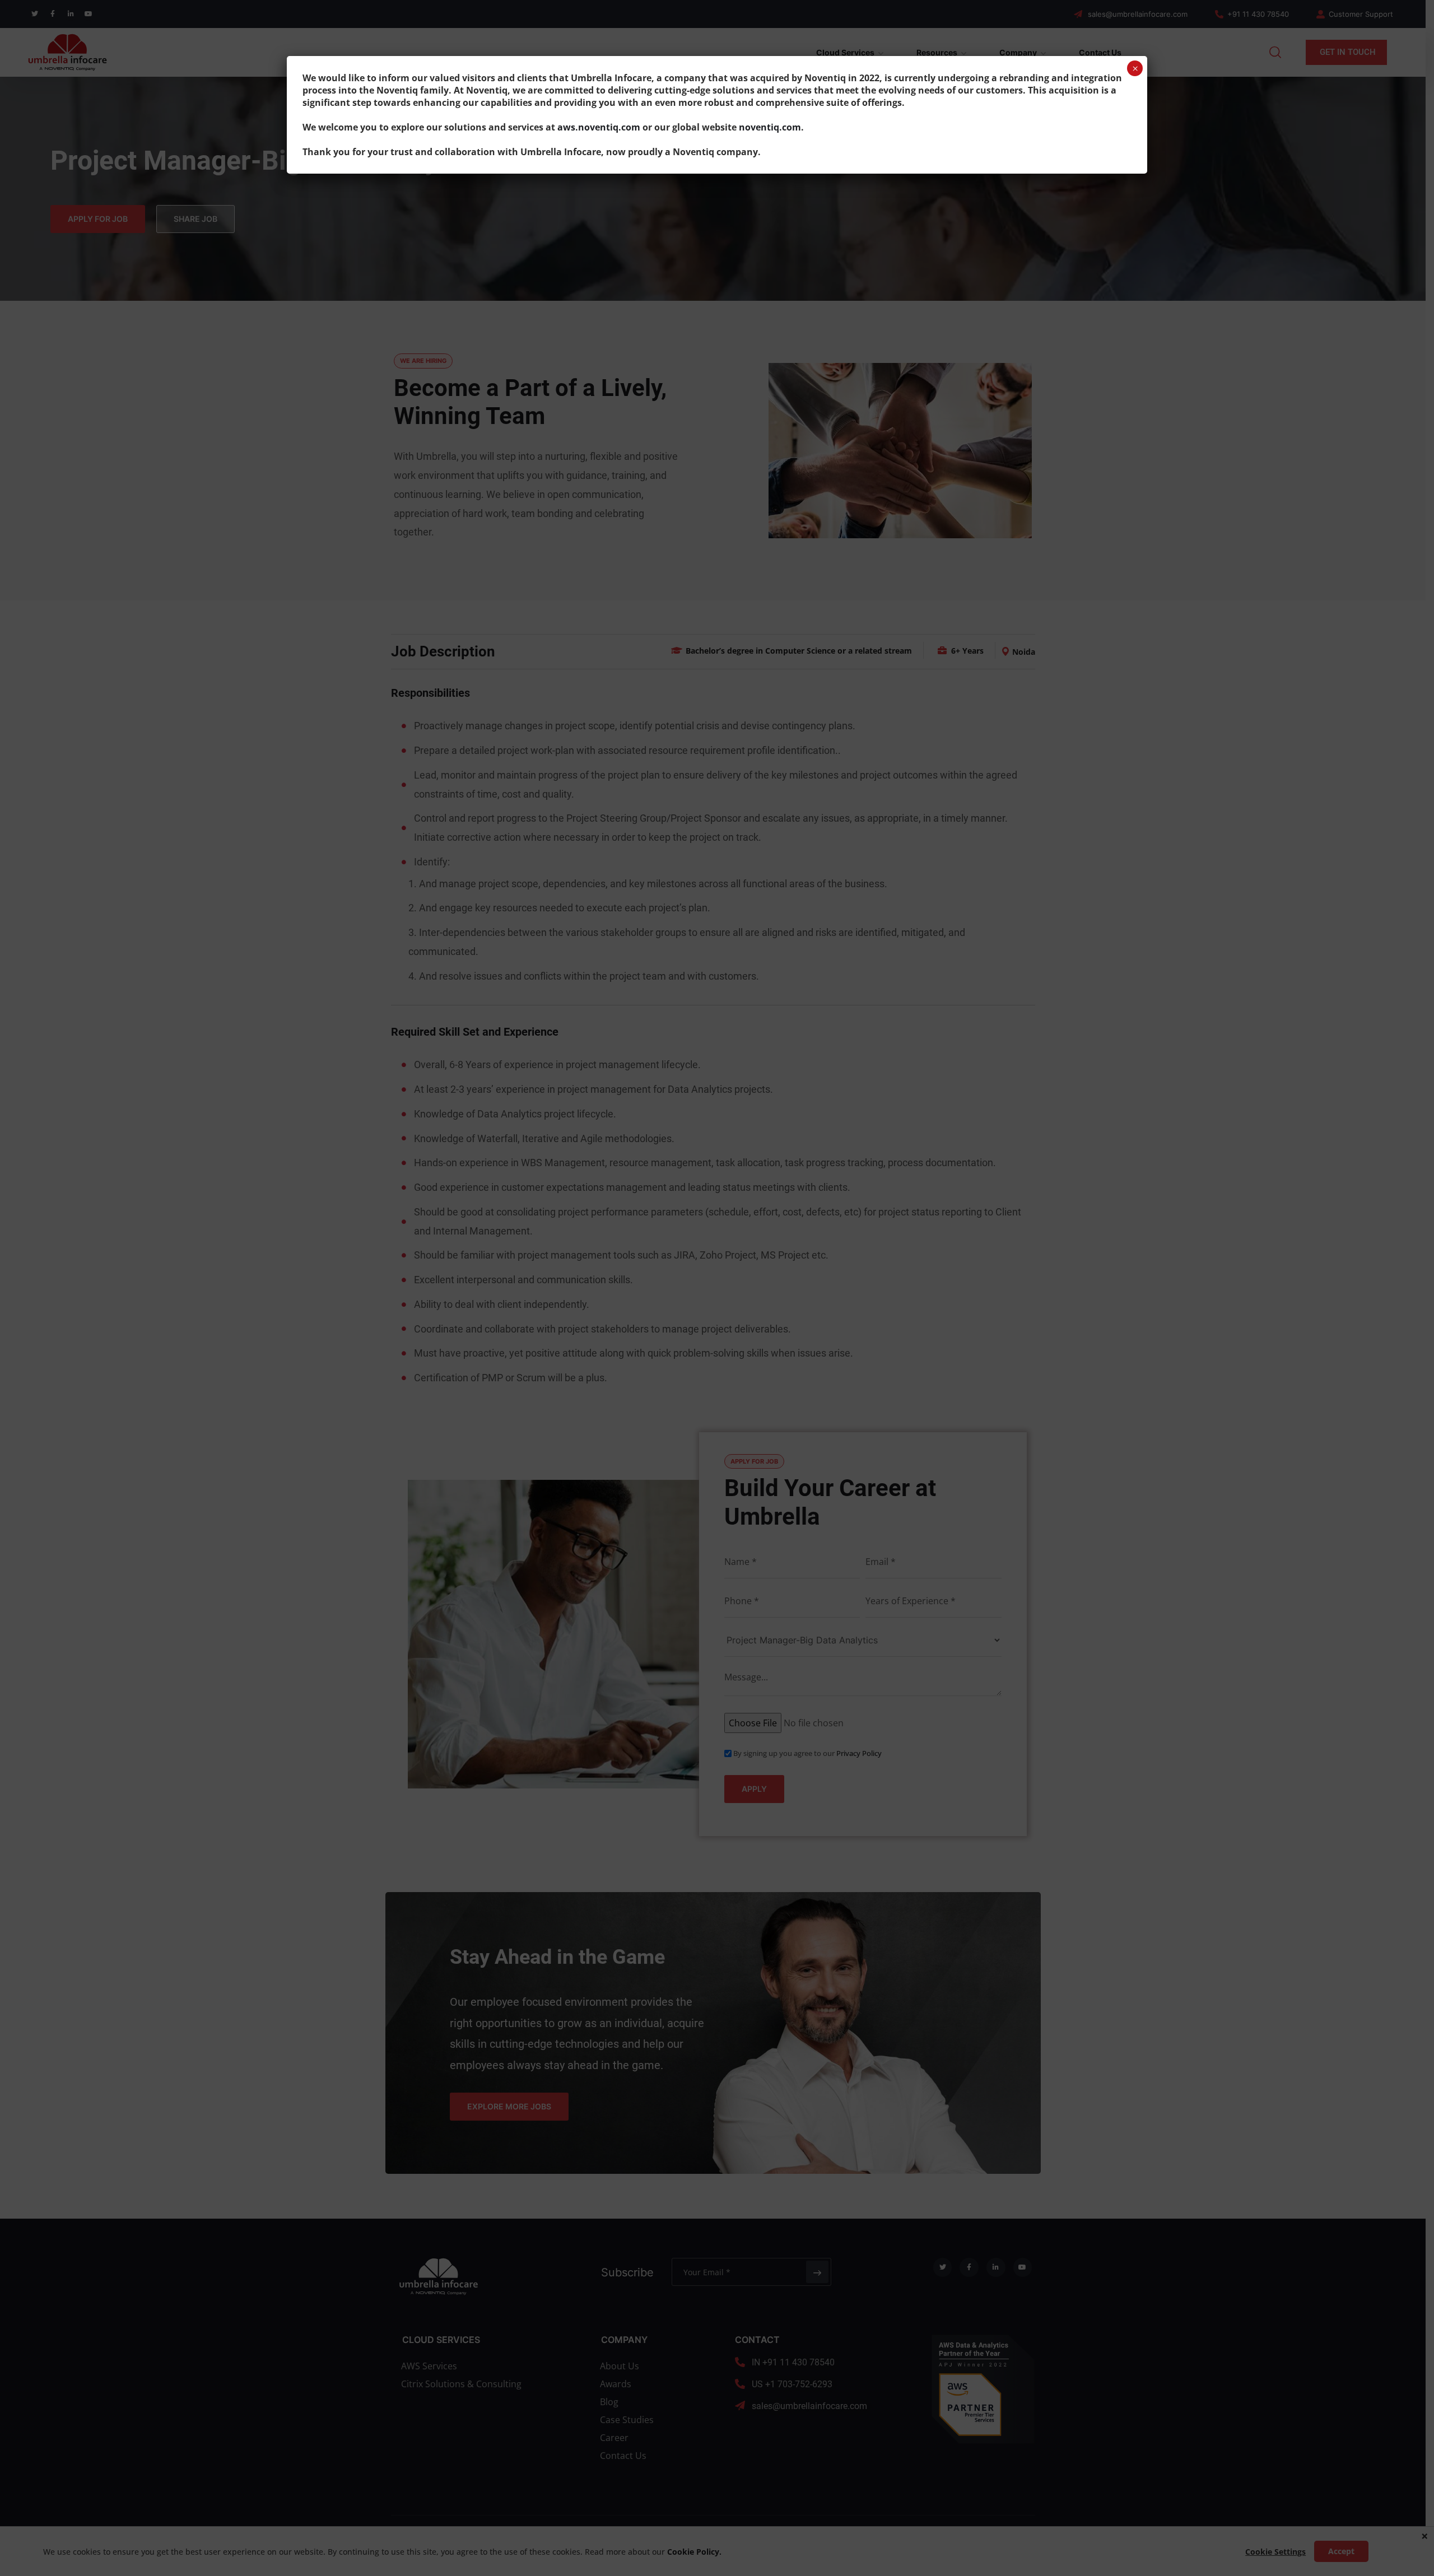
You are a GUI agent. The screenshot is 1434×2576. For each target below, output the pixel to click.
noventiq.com (770, 127)
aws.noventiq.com (599, 127)
